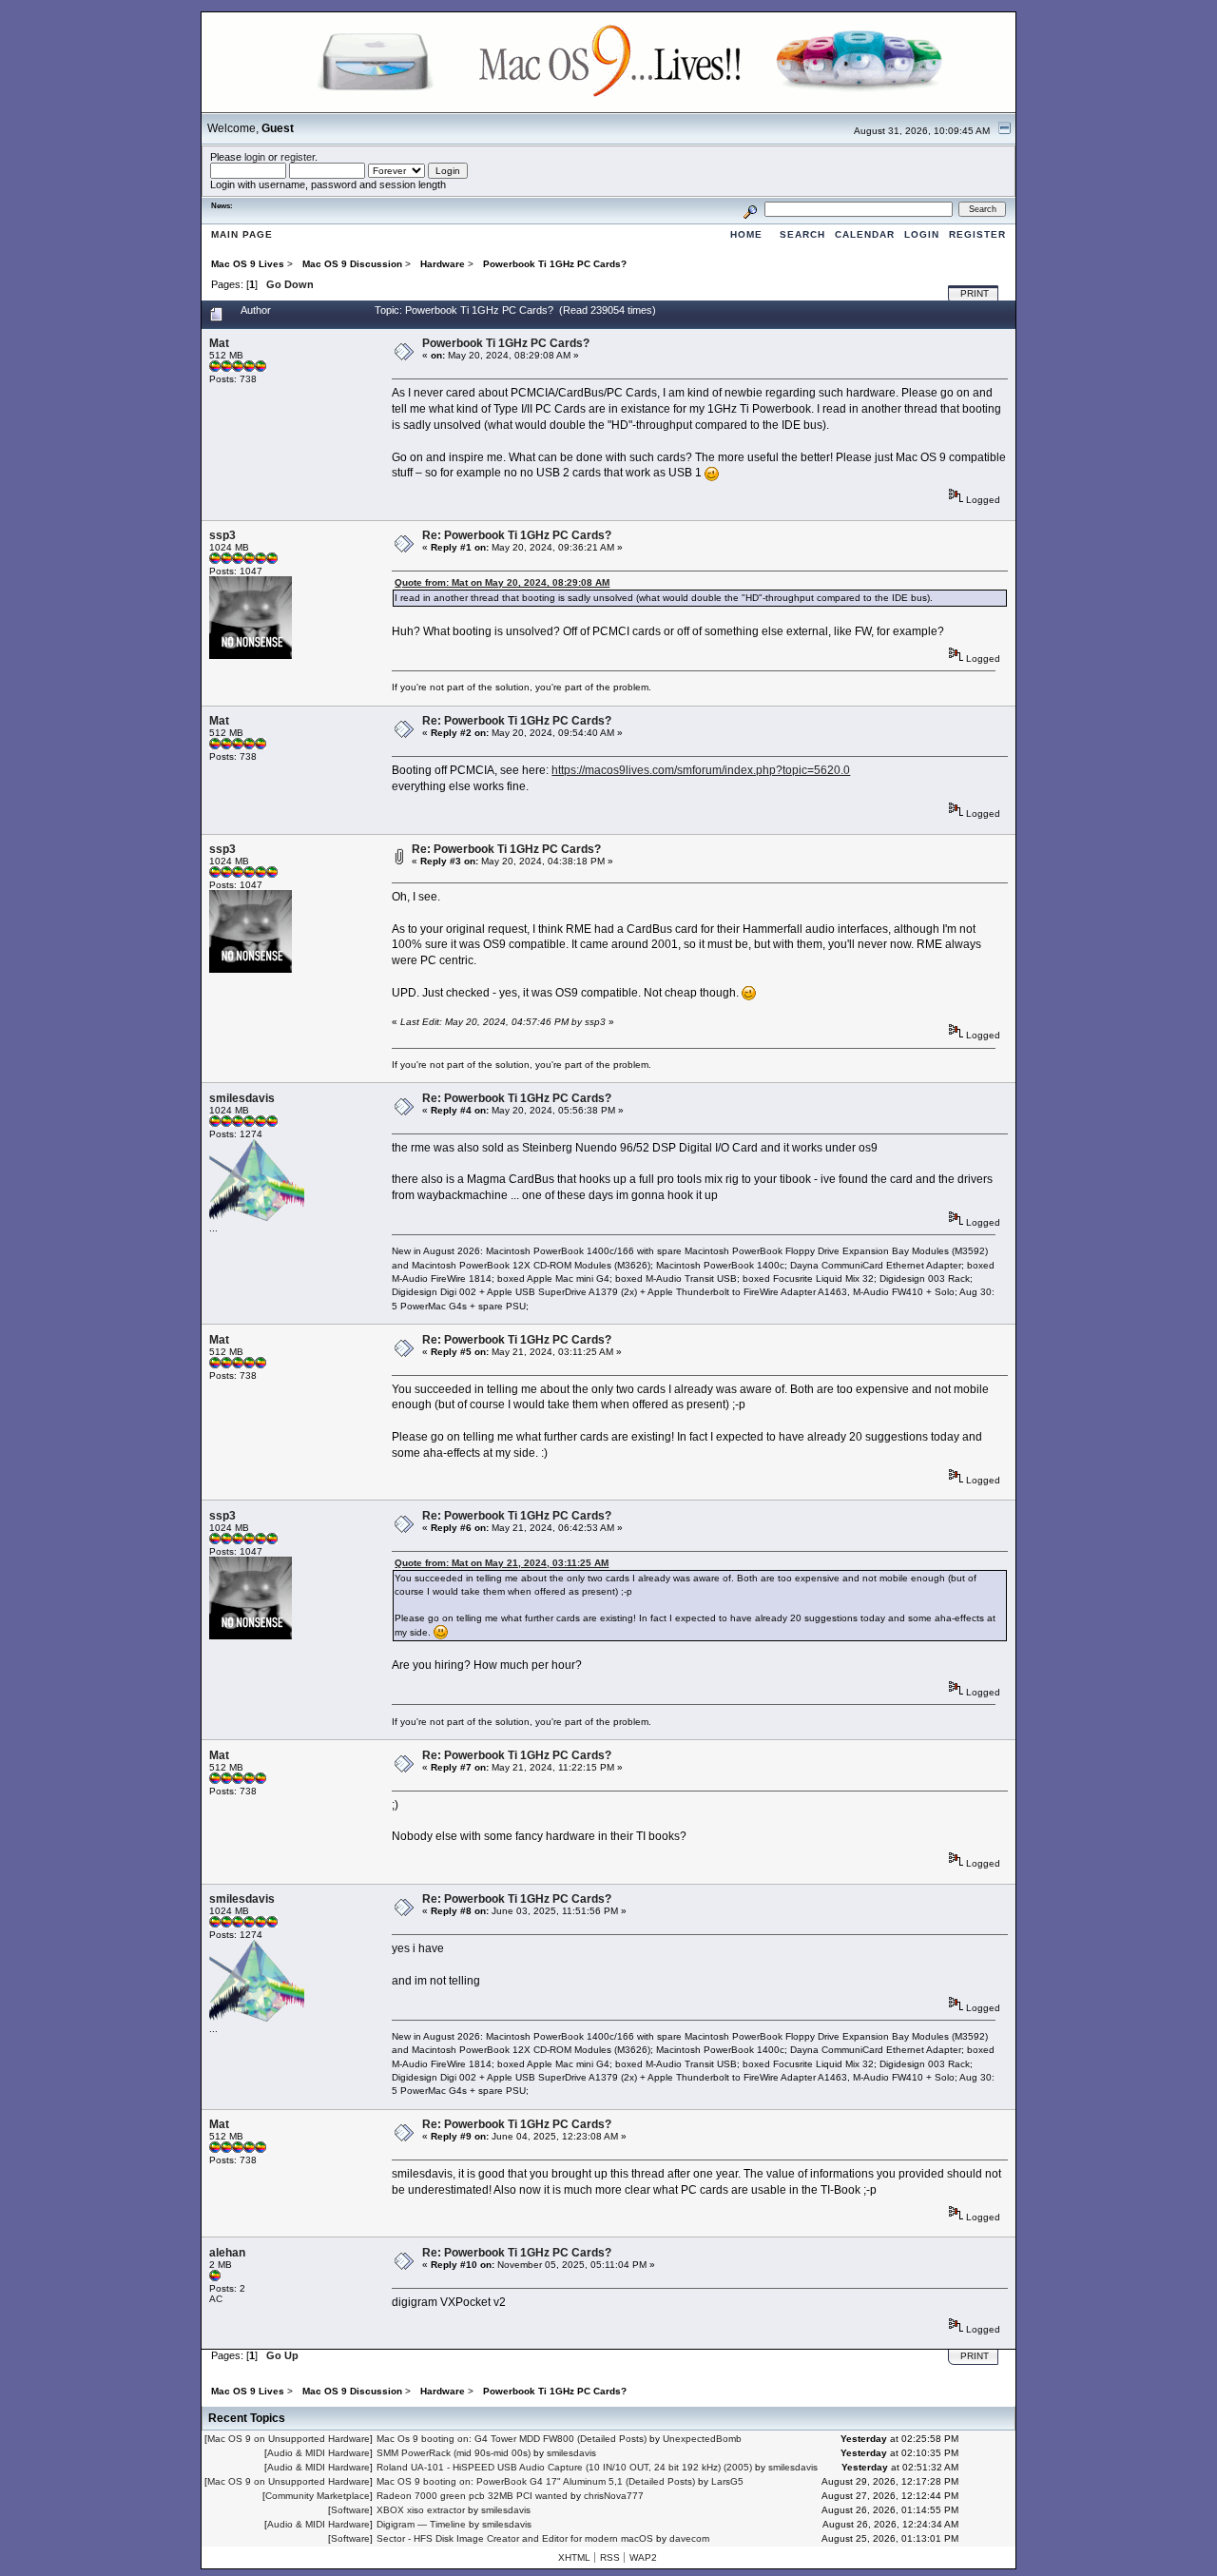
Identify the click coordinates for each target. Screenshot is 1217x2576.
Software (350, 2510)
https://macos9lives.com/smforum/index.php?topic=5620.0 (701, 770)
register (298, 157)
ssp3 (222, 535)
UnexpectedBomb (702, 2439)
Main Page (242, 234)
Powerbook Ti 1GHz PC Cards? (506, 343)
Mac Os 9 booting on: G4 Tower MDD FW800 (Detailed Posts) (512, 2439)
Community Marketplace (318, 2496)
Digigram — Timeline (421, 2524)
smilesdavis (242, 1098)
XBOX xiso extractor (421, 2510)
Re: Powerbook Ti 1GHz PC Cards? (517, 535)
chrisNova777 (614, 2496)
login (255, 157)
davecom (689, 2538)
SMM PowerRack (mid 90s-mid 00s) (454, 2453)
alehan (227, 2253)
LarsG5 (727, 2481)
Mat (219, 343)
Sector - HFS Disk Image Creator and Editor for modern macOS (515, 2538)
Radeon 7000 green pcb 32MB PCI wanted (472, 2496)
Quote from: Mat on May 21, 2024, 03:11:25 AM (502, 1563)
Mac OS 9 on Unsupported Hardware (289, 2439)
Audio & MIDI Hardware (319, 2453)
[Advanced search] (750, 209)
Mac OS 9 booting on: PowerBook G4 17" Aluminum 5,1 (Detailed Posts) (536, 2481)
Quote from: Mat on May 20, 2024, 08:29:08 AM (502, 582)
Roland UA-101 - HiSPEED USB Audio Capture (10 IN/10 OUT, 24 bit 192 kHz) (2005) (564, 2467)
